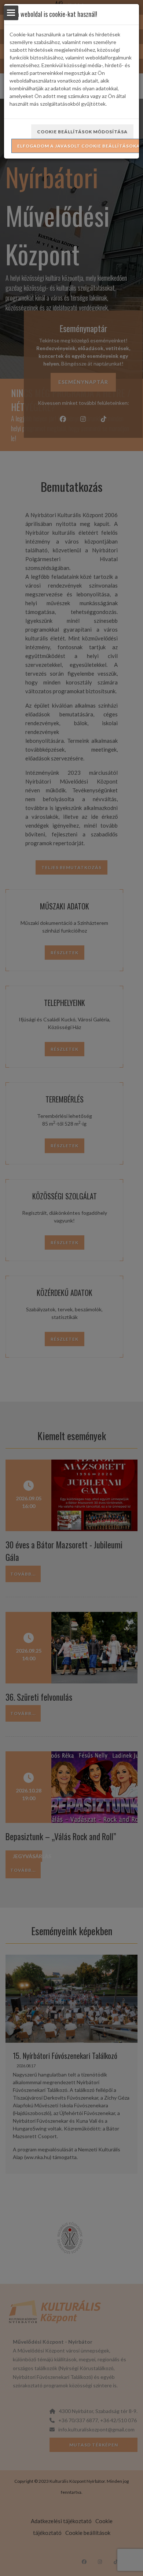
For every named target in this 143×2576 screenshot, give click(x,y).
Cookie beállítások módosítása (82, 132)
